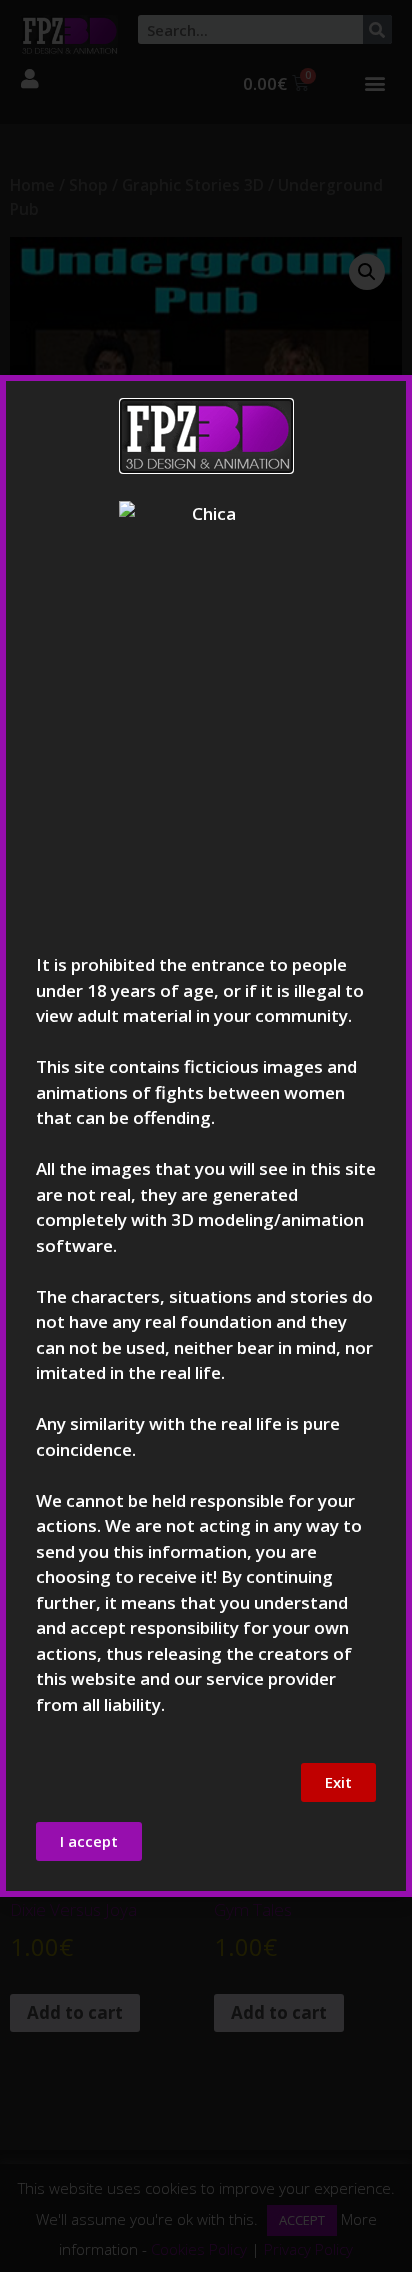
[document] (206, 1136)
